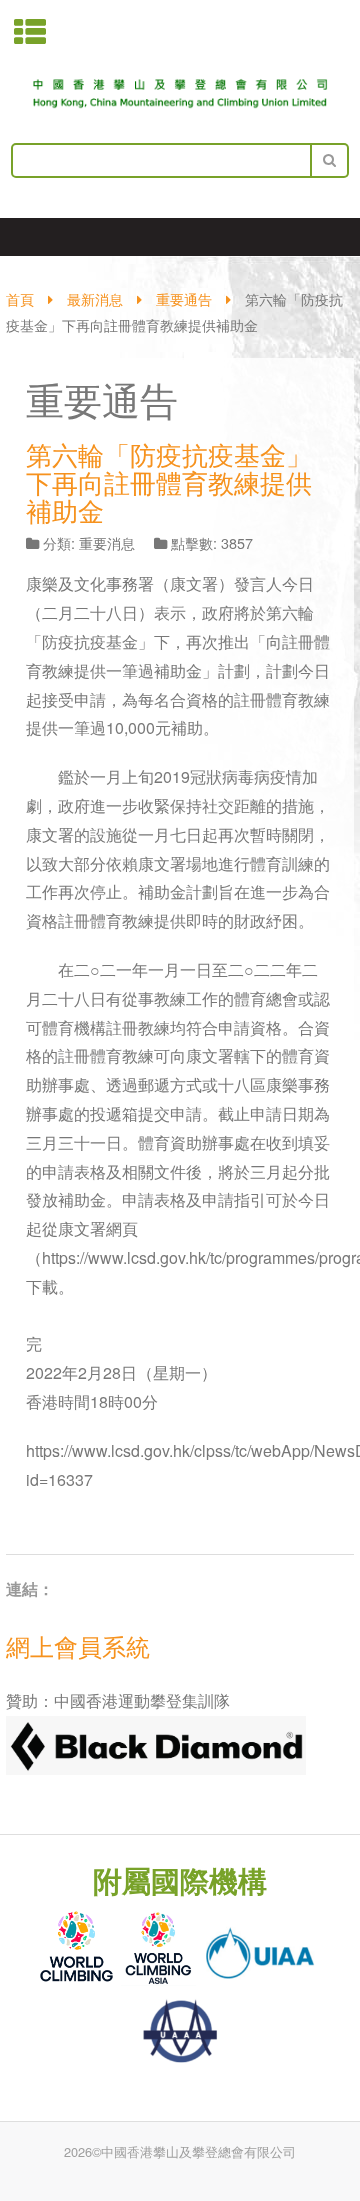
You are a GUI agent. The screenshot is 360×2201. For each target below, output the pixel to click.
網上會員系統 (78, 1645)
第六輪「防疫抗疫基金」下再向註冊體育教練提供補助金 (169, 482)
